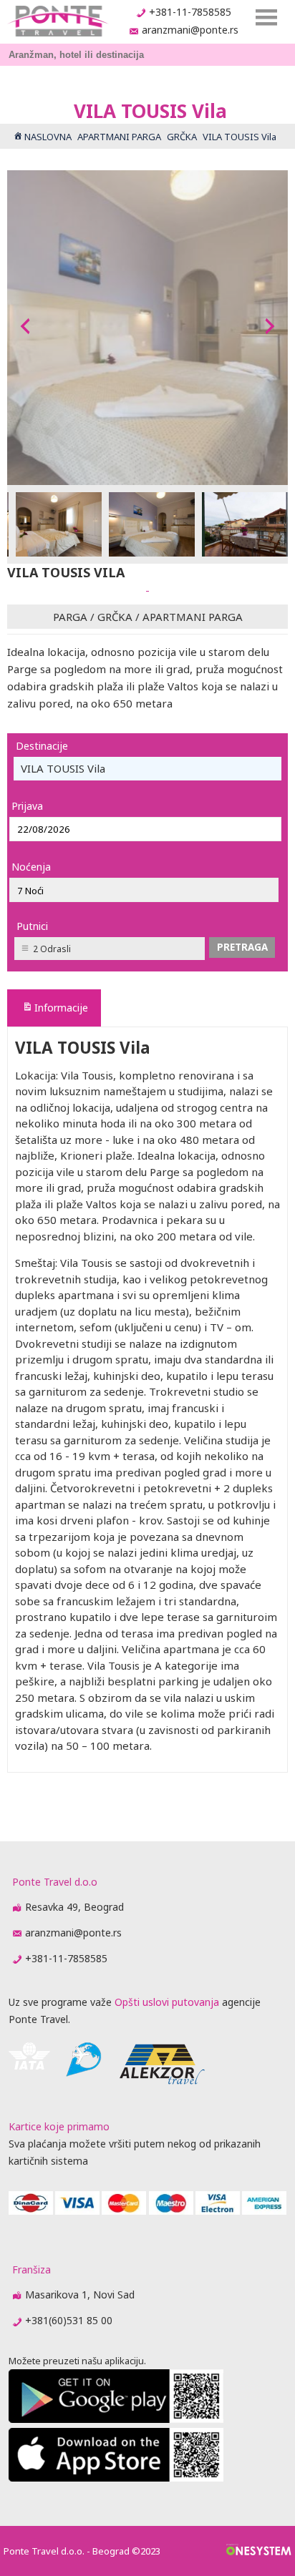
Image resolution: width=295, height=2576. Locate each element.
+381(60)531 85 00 (69, 2320)
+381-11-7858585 (190, 12)
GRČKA (115, 617)
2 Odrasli (52, 949)
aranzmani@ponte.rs (190, 30)
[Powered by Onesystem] (259, 2551)
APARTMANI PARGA (193, 617)
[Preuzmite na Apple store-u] (116, 2478)
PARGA (70, 617)
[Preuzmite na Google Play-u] (116, 2419)
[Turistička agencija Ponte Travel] (58, 21)
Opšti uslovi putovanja (167, 2002)
